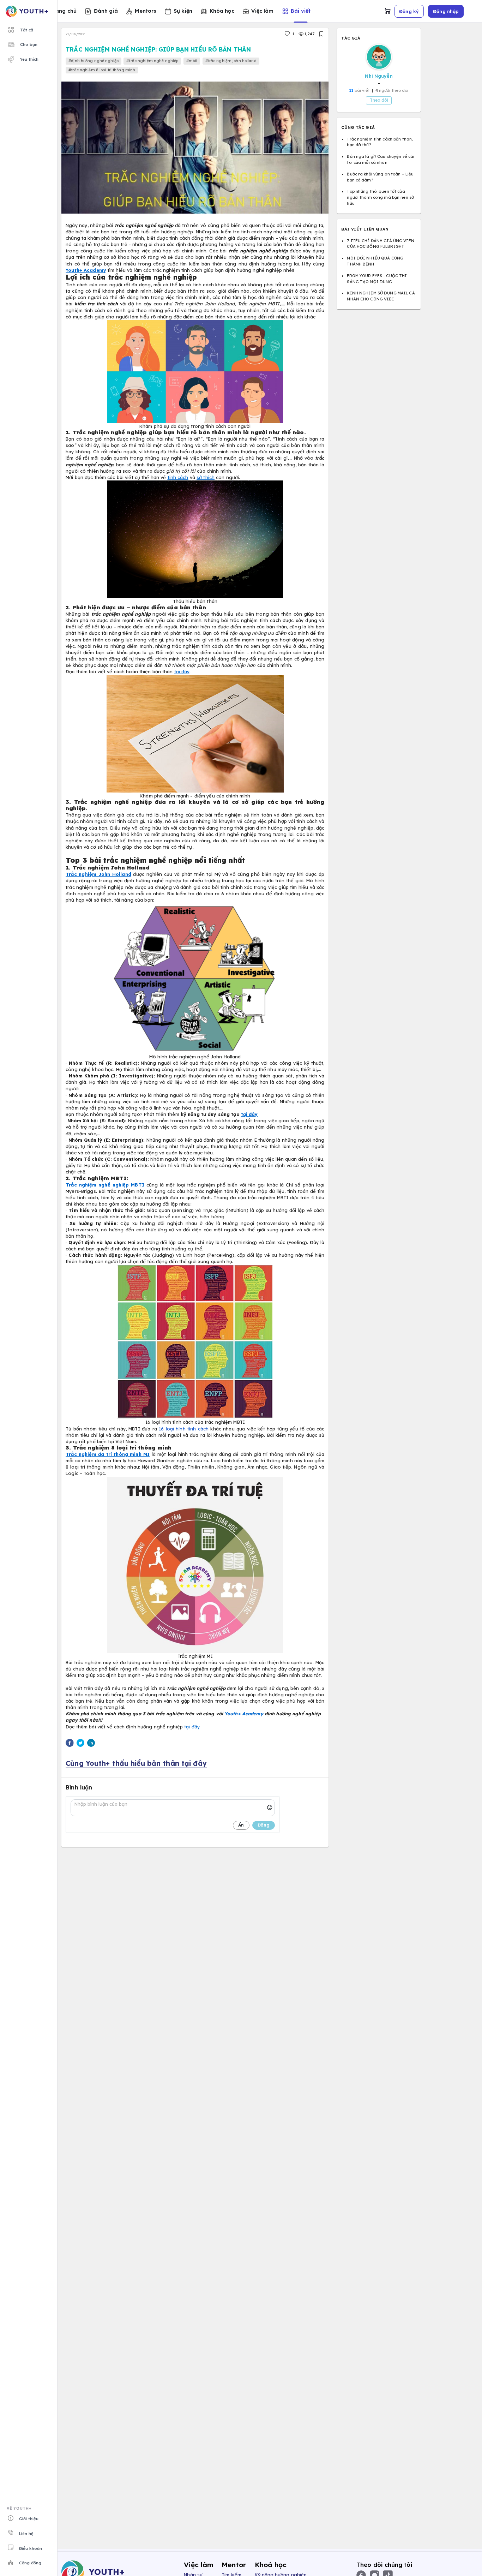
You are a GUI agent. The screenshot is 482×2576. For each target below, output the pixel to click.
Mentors (146, 11)
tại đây (182, 671)
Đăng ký (409, 11)
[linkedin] (91, 1744)
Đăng (264, 1825)
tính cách (178, 477)
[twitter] (80, 1744)
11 (351, 90)
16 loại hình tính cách (184, 1429)
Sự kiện (183, 11)
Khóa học (222, 11)
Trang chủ (63, 11)
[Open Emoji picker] (270, 1808)
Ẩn (241, 1825)
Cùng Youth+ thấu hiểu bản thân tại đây (136, 1763)
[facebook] (70, 1744)
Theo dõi (379, 100)
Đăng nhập (446, 11)
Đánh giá (106, 11)
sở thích (206, 477)
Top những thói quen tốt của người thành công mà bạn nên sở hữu (380, 197)
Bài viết (301, 11)
